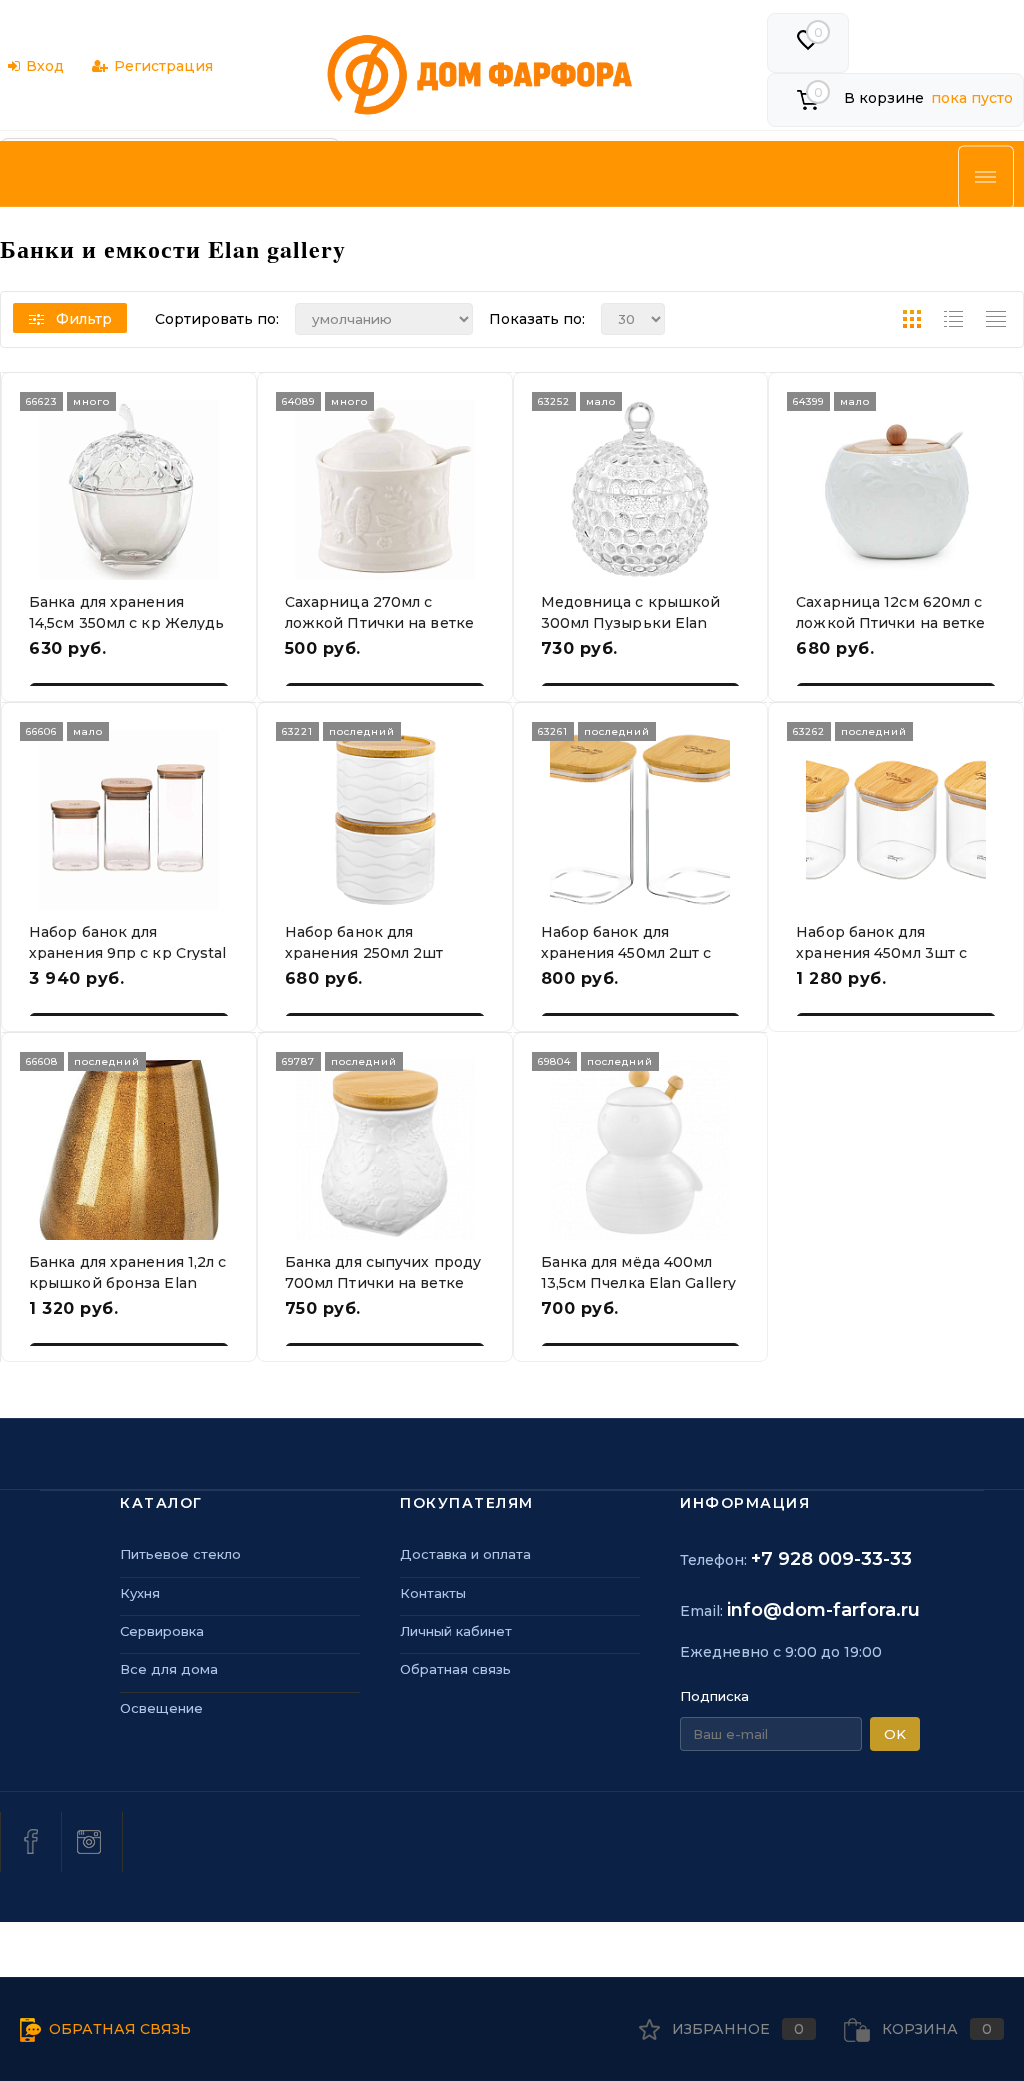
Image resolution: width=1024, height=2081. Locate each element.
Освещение (161, 1708)
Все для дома (169, 1669)
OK (895, 1734)
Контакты (433, 1593)
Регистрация (163, 66)
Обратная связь (455, 1669)
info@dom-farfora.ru (823, 1610)
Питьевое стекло (180, 1554)
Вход (45, 66)
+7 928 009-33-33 (831, 1559)
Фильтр (84, 319)
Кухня (140, 1593)
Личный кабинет (456, 1631)
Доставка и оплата (465, 1554)
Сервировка (162, 1631)
